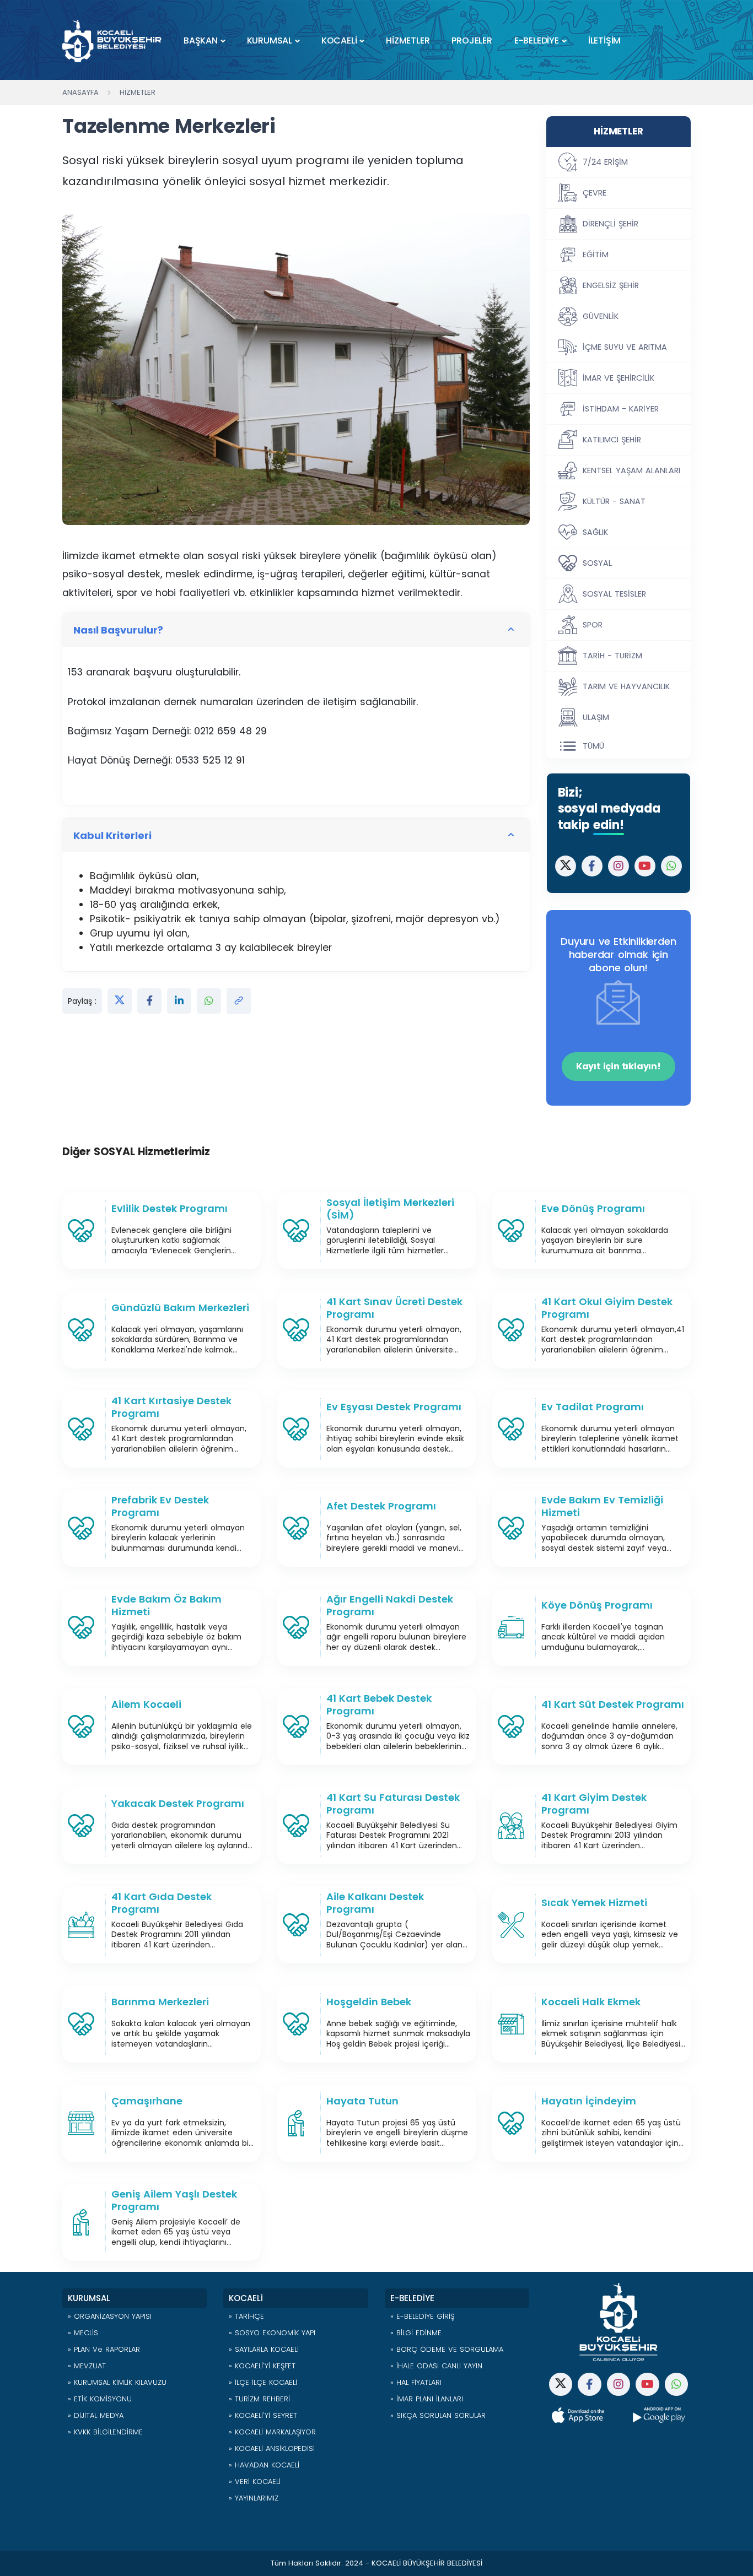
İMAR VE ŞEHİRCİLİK (618, 378)
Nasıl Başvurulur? (118, 630)
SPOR (593, 625)
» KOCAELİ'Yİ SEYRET (263, 2415)
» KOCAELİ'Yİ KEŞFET (262, 2366)
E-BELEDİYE (537, 40)
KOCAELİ (339, 40)
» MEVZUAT (87, 2366)
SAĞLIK (595, 532)
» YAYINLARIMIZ (254, 2498)
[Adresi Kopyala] (239, 1001)
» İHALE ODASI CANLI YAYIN (436, 2366)
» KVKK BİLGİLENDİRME (105, 2432)
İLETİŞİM (604, 40)
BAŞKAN (201, 40)
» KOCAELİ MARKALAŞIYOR (272, 2432)
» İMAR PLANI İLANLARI (427, 2399)
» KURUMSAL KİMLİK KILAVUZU (117, 2382)
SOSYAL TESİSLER (614, 594)
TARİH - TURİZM (612, 656)
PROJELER (472, 40)
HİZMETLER (408, 40)
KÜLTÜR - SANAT (614, 501)
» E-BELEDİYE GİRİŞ (422, 2316)
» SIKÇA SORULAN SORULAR (438, 2415)
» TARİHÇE (246, 2316)
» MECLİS (83, 2333)
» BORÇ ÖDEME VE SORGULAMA (447, 2349)
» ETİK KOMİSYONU (100, 2399)
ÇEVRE (595, 193)
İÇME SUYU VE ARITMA (625, 347)
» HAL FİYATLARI (416, 2382)
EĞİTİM (596, 255)
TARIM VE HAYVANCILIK (626, 686)
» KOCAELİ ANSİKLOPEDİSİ (272, 2448)
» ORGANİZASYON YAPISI (110, 2316)
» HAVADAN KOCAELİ (264, 2465)
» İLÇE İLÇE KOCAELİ (263, 2382)
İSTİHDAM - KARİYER (621, 409)
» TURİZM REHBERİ (259, 2399)
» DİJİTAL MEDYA (96, 2415)
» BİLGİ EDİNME (416, 2333)
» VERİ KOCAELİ (255, 2482)
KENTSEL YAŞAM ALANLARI (631, 470)
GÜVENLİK (601, 316)
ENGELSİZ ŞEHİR (611, 285)
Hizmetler (138, 92)
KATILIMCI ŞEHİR (612, 440)
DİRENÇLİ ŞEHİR (611, 224)
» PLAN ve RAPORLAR (104, 2349)
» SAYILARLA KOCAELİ (264, 2349)
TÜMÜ (593, 746)
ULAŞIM (596, 717)
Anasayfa (80, 92)
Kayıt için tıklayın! (618, 1066)
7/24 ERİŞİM (605, 162)
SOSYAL (597, 563)
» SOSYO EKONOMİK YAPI (272, 2333)
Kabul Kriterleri (112, 835)
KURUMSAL (270, 40)
